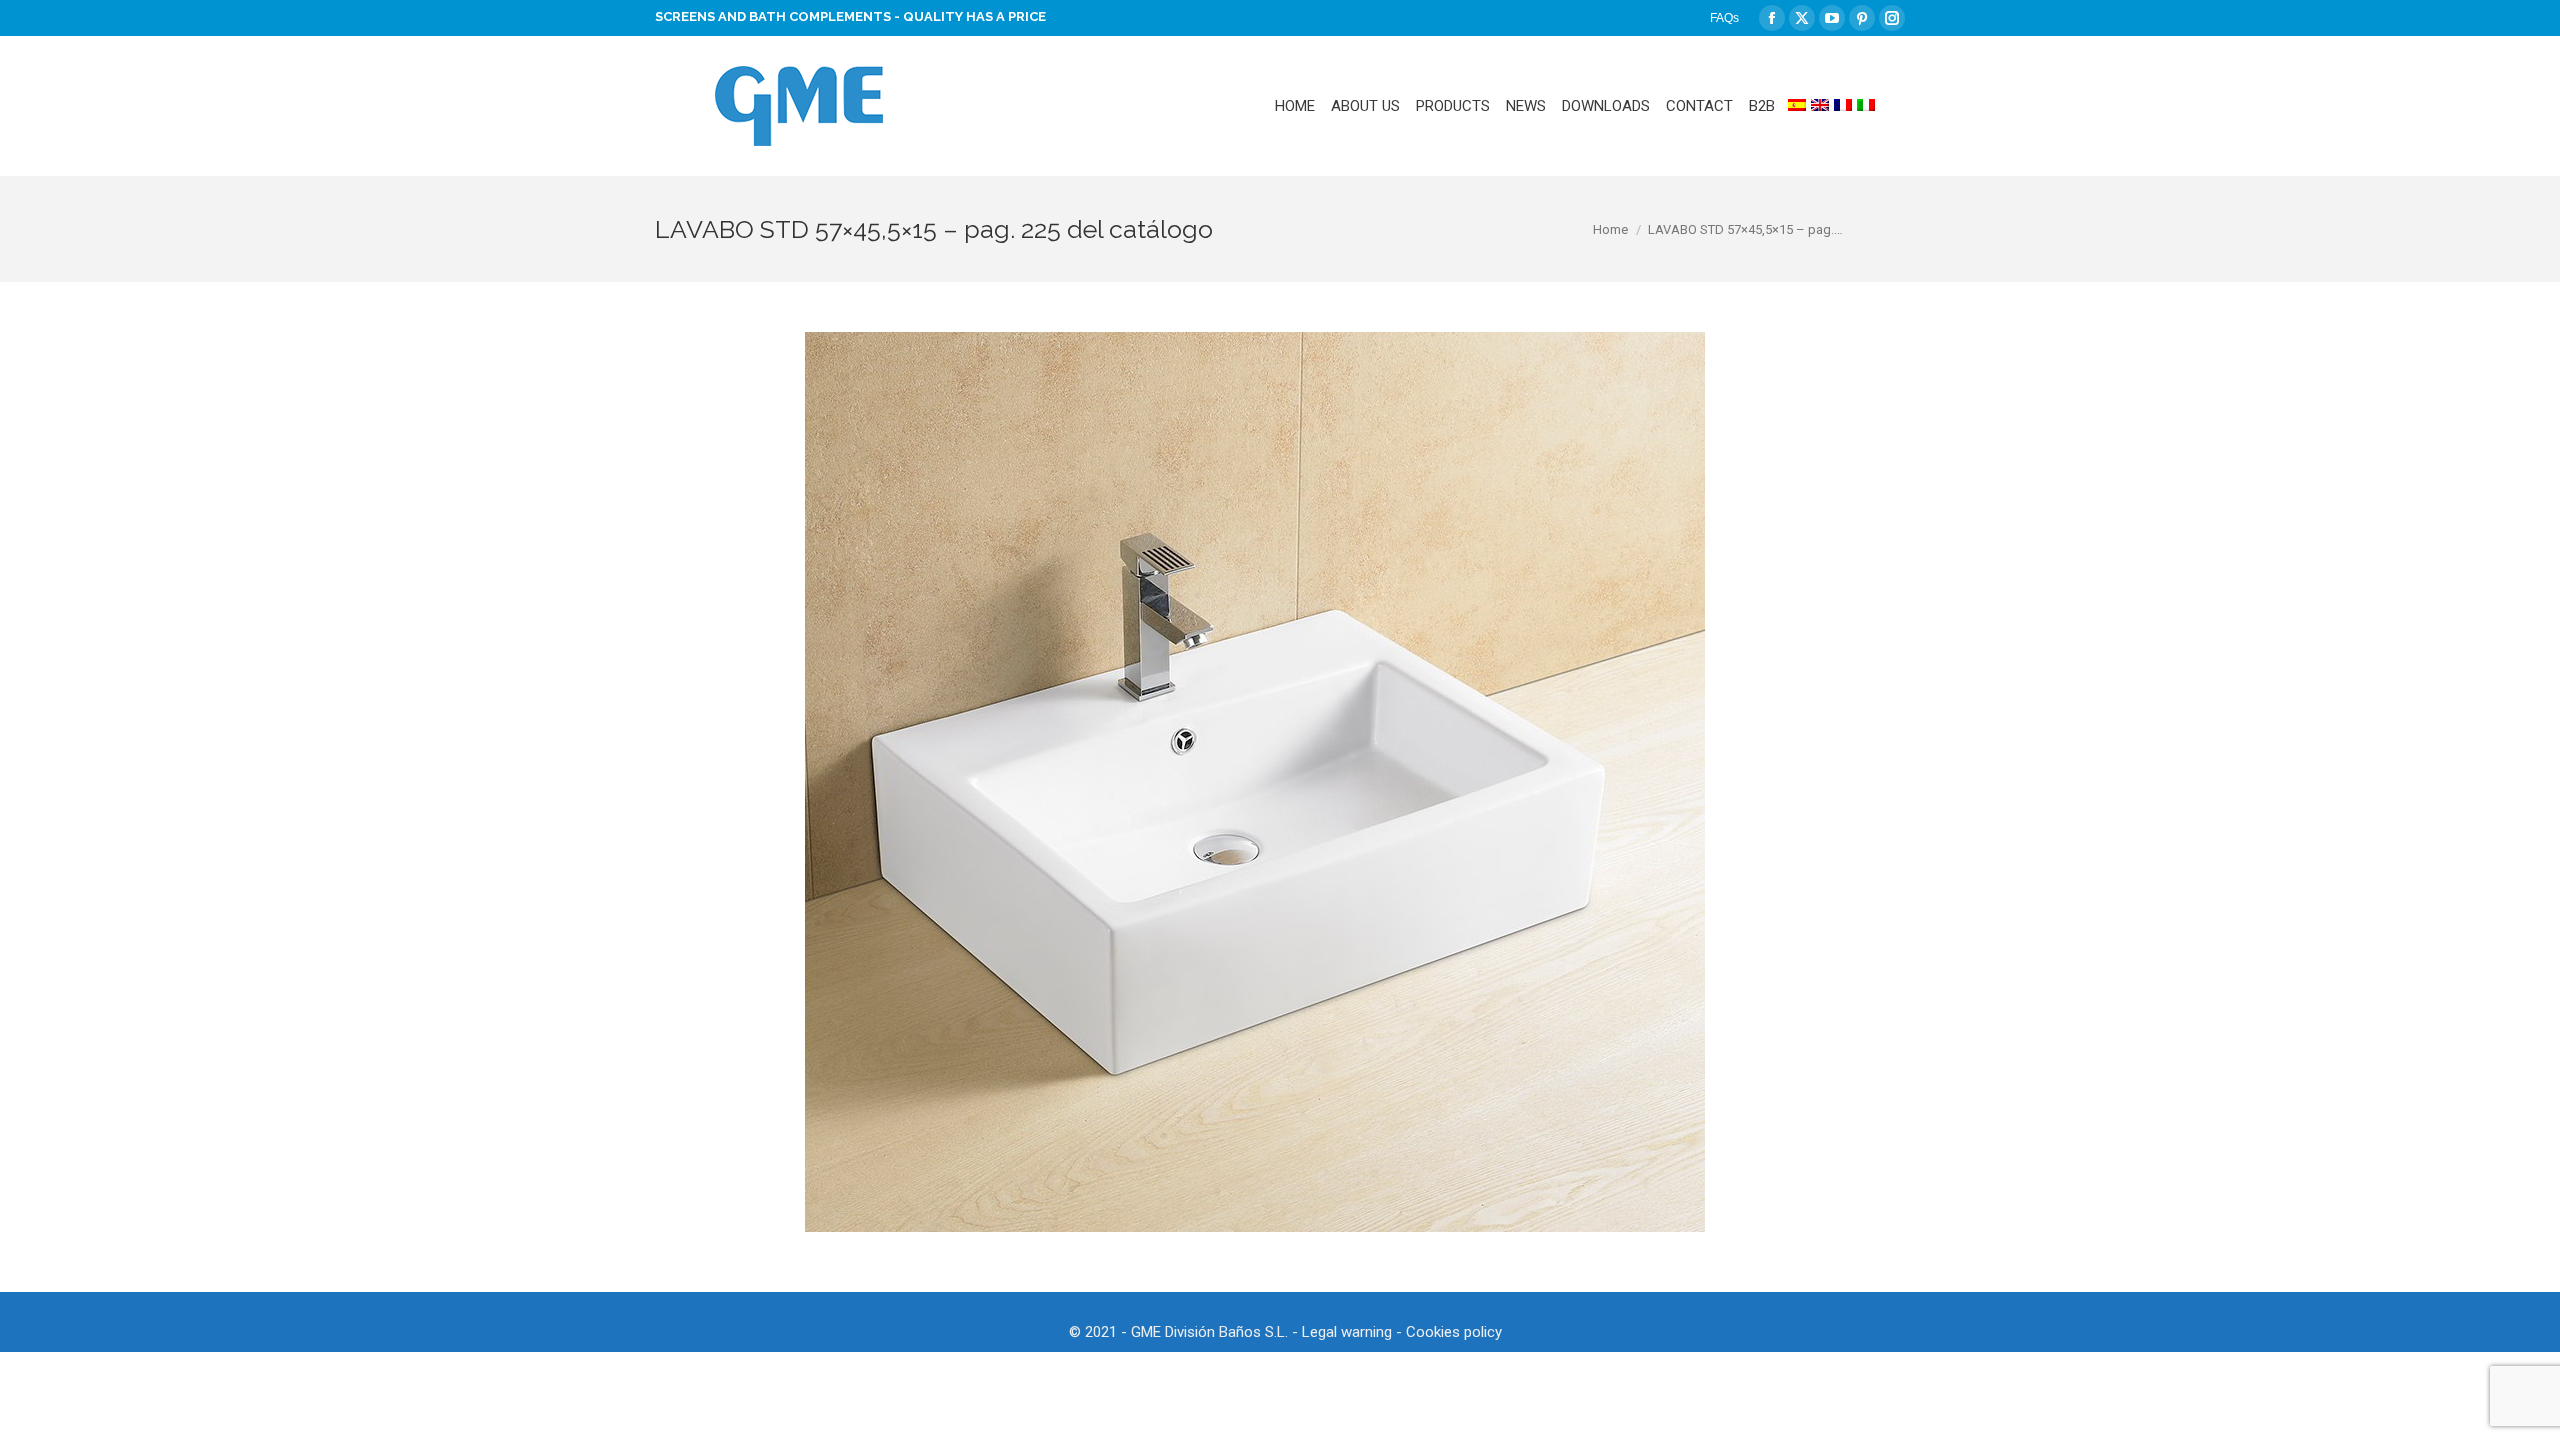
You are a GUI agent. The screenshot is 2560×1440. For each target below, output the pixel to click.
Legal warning (1347, 1332)
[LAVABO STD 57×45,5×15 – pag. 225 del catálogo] (1255, 782)
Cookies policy (1454, 1332)
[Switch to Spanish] (1797, 106)
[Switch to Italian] (1866, 106)
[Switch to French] (1843, 106)
